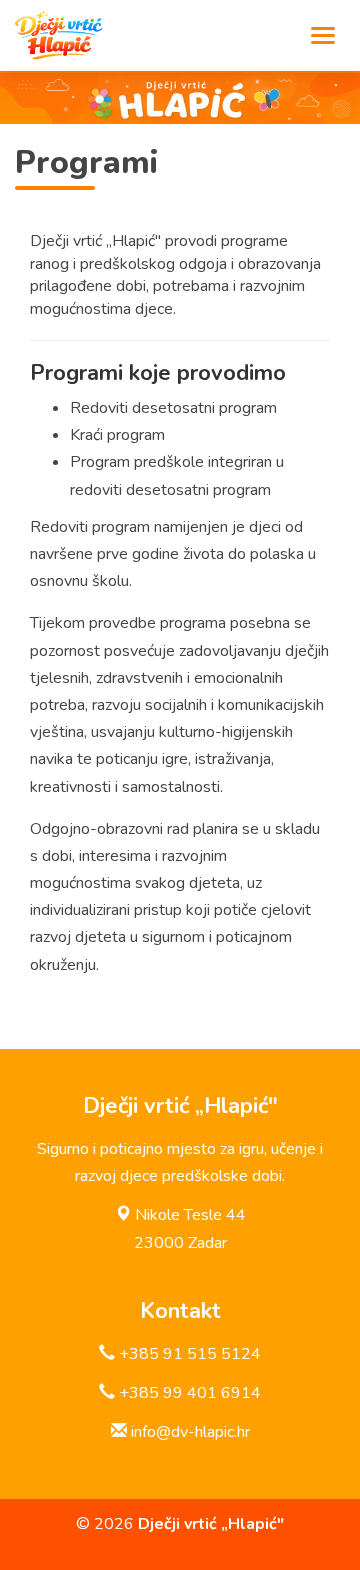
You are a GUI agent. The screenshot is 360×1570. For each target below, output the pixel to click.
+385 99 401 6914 (190, 1393)
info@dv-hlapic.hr (190, 1432)
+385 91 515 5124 (190, 1354)
